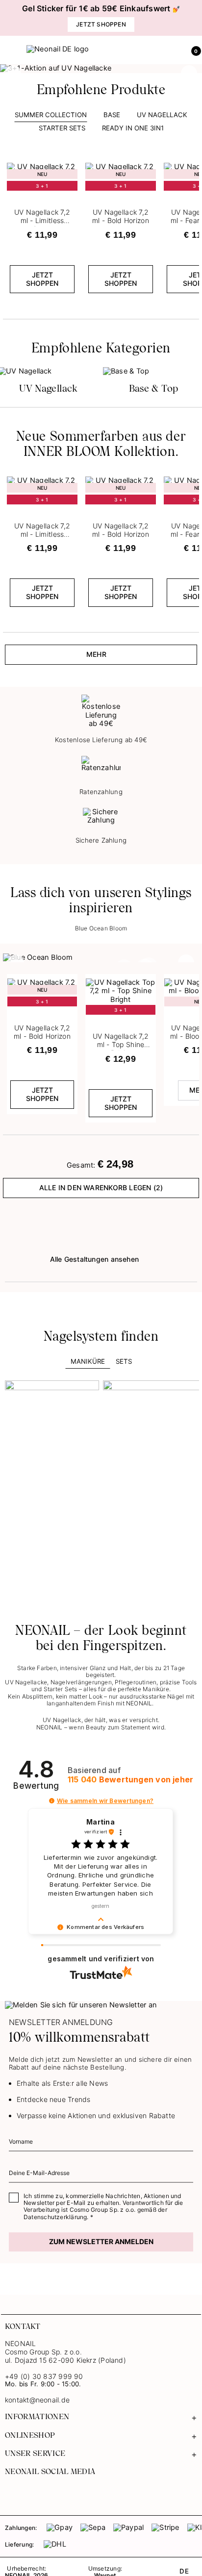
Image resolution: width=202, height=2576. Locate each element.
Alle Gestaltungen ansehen (94, 1259)
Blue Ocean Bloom (101, 928)
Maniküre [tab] (88, 1361)
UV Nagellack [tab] (162, 115)
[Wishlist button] (71, 166)
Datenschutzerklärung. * (58, 2217)
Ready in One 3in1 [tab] (133, 128)
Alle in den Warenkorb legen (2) (101, 1188)
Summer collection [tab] (51, 115)
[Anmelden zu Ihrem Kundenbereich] (171, 50)
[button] (192, 50)
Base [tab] (112, 115)
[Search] (150, 50)
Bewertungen (130, 1780)
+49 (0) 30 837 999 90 (44, 2376)
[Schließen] (195, 18)
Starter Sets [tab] (62, 128)
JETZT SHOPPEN (42, 279)
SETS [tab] (124, 1361)
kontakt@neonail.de (37, 2400)
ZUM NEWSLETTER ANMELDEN (101, 2241)
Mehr (96, 654)
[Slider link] (101, 69)
